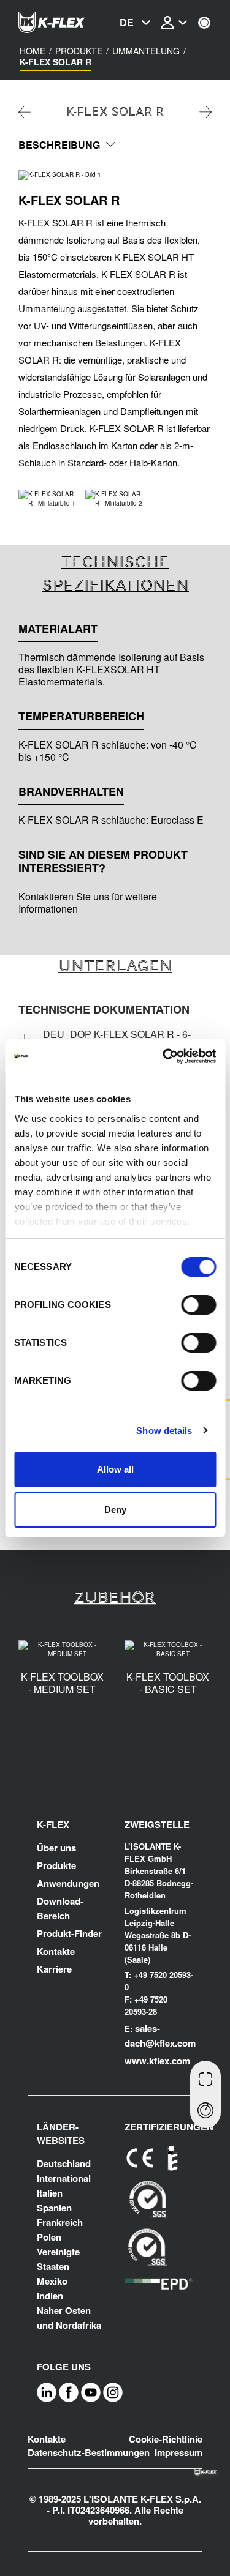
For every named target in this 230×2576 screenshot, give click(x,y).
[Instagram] (113, 2392)
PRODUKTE (79, 51)
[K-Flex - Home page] (67, 23)
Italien (50, 2193)
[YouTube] (91, 2392)
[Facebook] (69, 2392)
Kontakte (56, 1951)
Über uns (56, 1848)
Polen (49, 2237)
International (64, 2178)
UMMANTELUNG (146, 51)
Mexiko (52, 2281)
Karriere (54, 1969)
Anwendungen (68, 1883)
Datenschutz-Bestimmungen (89, 2452)
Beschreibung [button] (59, 145)
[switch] (198, 1305)
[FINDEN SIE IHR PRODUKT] (205, 2111)
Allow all (115, 1469)
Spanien (54, 2208)
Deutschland (64, 2163)
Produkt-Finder (69, 1933)
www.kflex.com (157, 2061)
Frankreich (60, 2222)
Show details (164, 1431)
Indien (50, 2296)
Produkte (56, 1865)
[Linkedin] (47, 2392)
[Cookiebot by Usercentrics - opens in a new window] (164, 1056)
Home (33, 51)
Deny (115, 1510)
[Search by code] (205, 2078)
